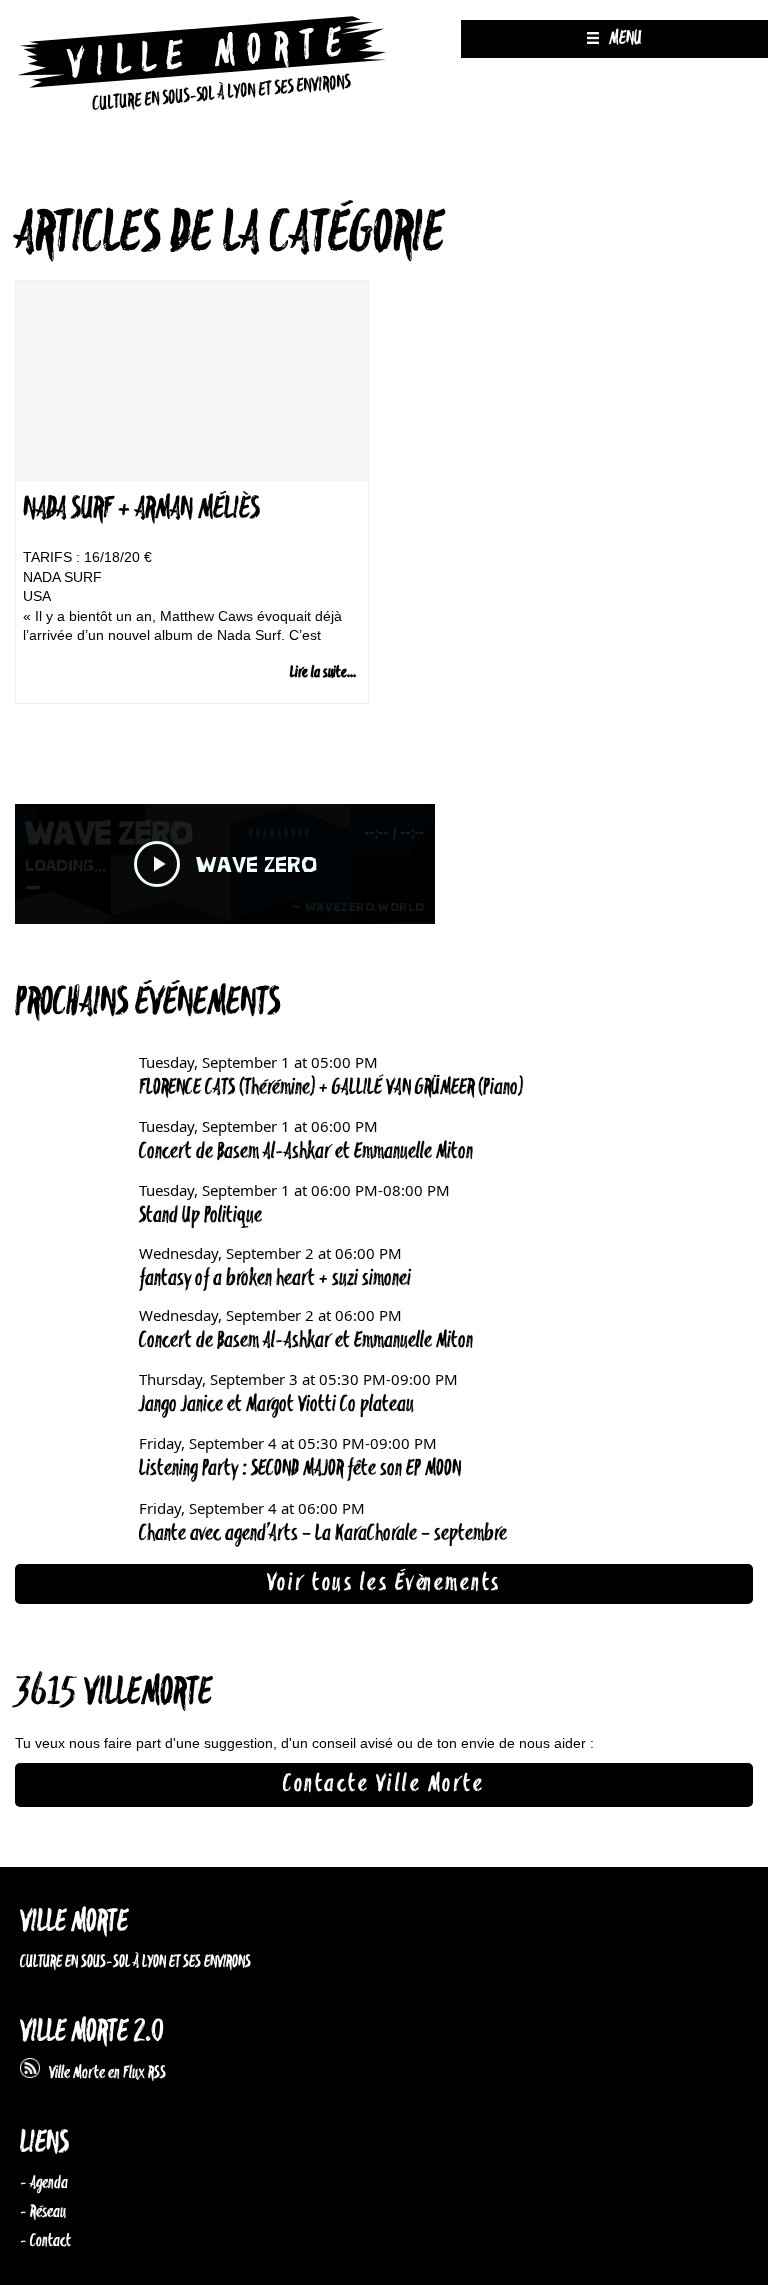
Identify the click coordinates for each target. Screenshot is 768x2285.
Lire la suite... (323, 672)
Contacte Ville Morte (383, 1784)
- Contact (45, 2241)
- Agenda (44, 2183)
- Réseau (43, 2212)
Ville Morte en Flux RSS (103, 2073)
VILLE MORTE (74, 1922)
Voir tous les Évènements (384, 1583)
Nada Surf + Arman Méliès (141, 509)
